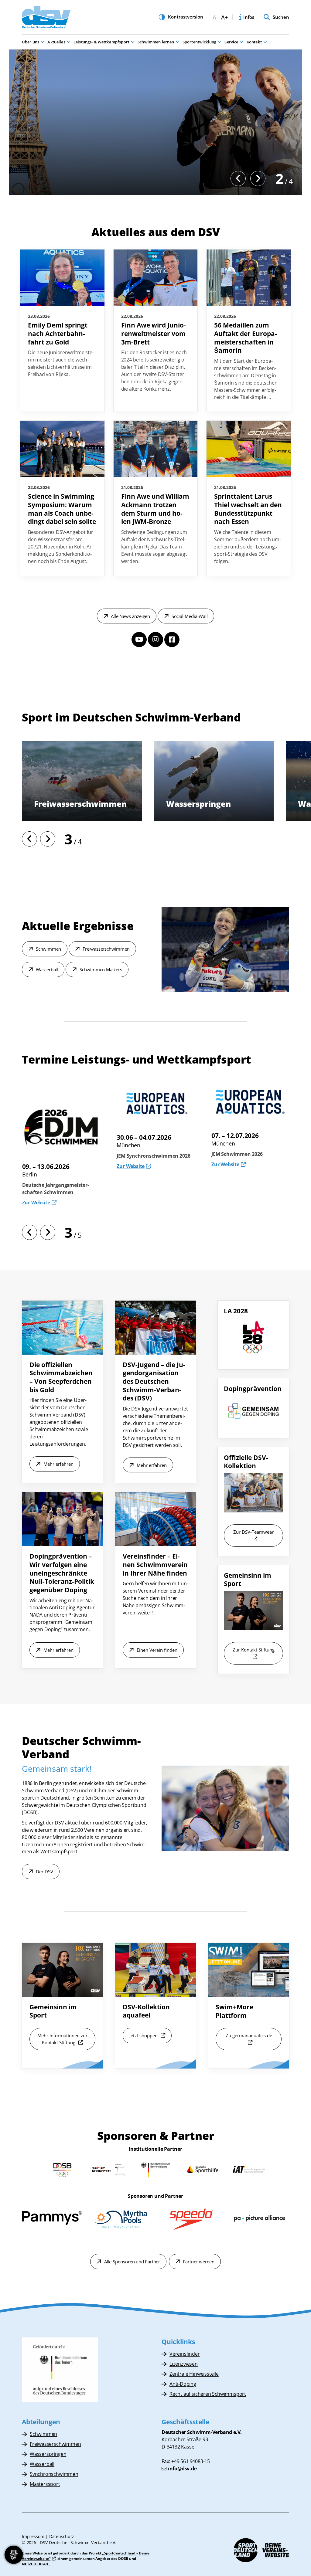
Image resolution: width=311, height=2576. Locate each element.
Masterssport (45, 2484)
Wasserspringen (48, 2454)
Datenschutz (62, 2536)
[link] (62, 331)
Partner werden (199, 2262)
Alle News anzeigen (130, 616)
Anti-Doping (183, 2384)
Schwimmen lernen (156, 42)
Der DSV (44, 1872)
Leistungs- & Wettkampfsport (101, 42)
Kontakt (254, 42)
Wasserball (56, 804)
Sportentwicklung (199, 42)
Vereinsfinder (185, 2354)
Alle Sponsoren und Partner (132, 2262)
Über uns (31, 42)
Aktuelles (56, 42)
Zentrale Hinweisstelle (194, 2374)
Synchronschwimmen (210, 804)
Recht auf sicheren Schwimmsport (208, 2394)
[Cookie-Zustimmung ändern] (14, 2555)
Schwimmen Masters (101, 969)
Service (231, 42)
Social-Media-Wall (190, 616)
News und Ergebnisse (54, 179)
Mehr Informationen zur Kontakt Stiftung (62, 2039)
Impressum (33, 2536)
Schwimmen (48, 949)
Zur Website (131, 1164)
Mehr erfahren (58, 1464)
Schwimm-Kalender (120, 179)
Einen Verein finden (157, 1650)
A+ (224, 17)
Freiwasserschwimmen (106, 949)
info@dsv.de (182, 2469)
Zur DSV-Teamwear (253, 1532)
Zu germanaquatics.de (249, 2035)
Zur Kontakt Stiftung (254, 1650)
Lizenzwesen (184, 2364)
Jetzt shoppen (144, 2035)
